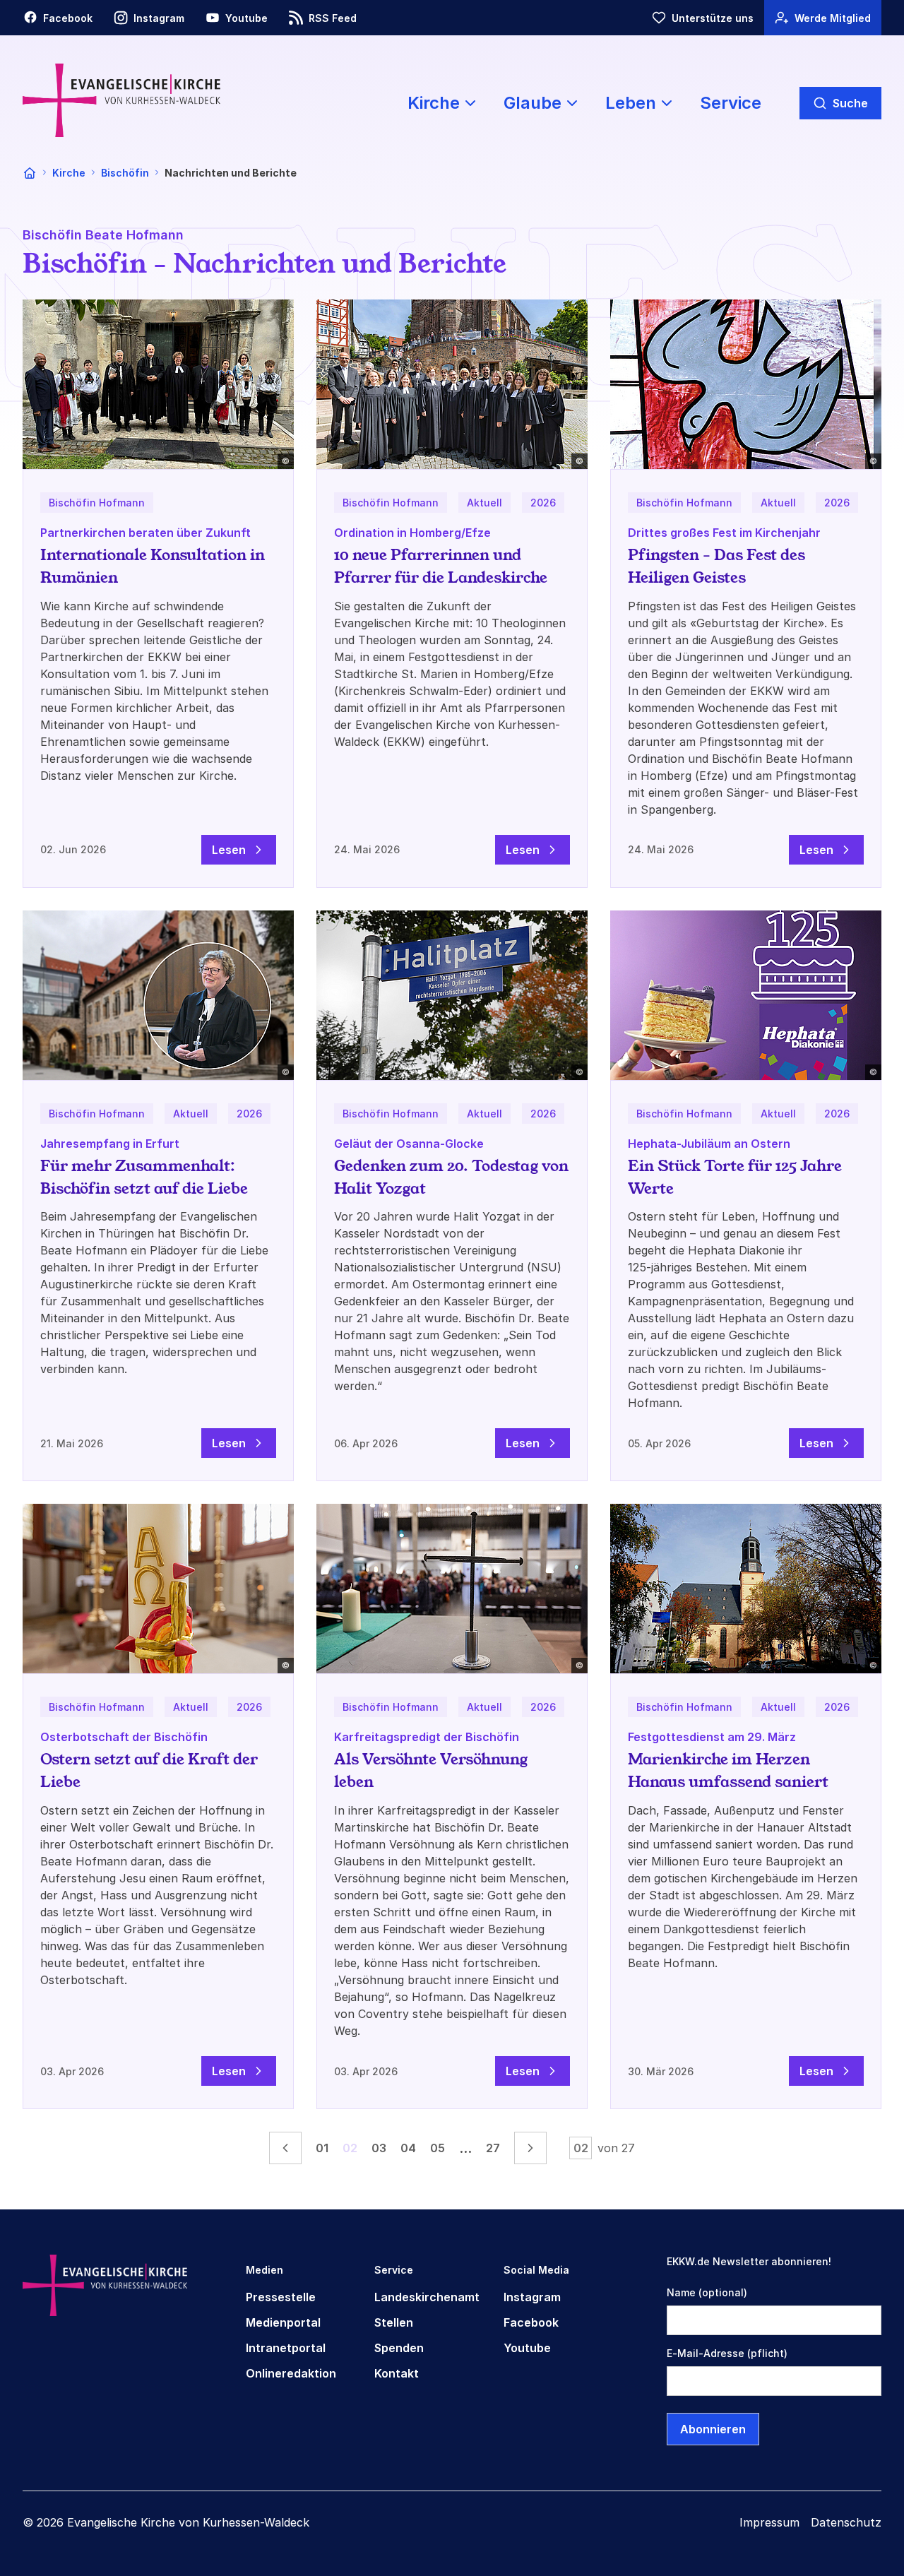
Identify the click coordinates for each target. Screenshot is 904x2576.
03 (379, 2148)
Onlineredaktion (291, 2373)
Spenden (399, 2348)
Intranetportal (286, 2348)
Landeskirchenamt (427, 2297)
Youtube (527, 2348)
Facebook (531, 2322)
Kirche (69, 173)
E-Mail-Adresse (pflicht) (727, 2353)
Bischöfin (125, 173)
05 (438, 2148)
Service (731, 103)
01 (322, 2148)
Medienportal (283, 2322)
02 (350, 2148)
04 (408, 2148)
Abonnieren (713, 2429)
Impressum (769, 2522)
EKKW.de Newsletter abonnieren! (749, 2261)
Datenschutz (846, 2522)
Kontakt (397, 2373)
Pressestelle (281, 2297)
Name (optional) (707, 2292)
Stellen (394, 2322)
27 (493, 2148)
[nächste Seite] (530, 2148)
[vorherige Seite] (285, 2148)
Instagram (532, 2297)
